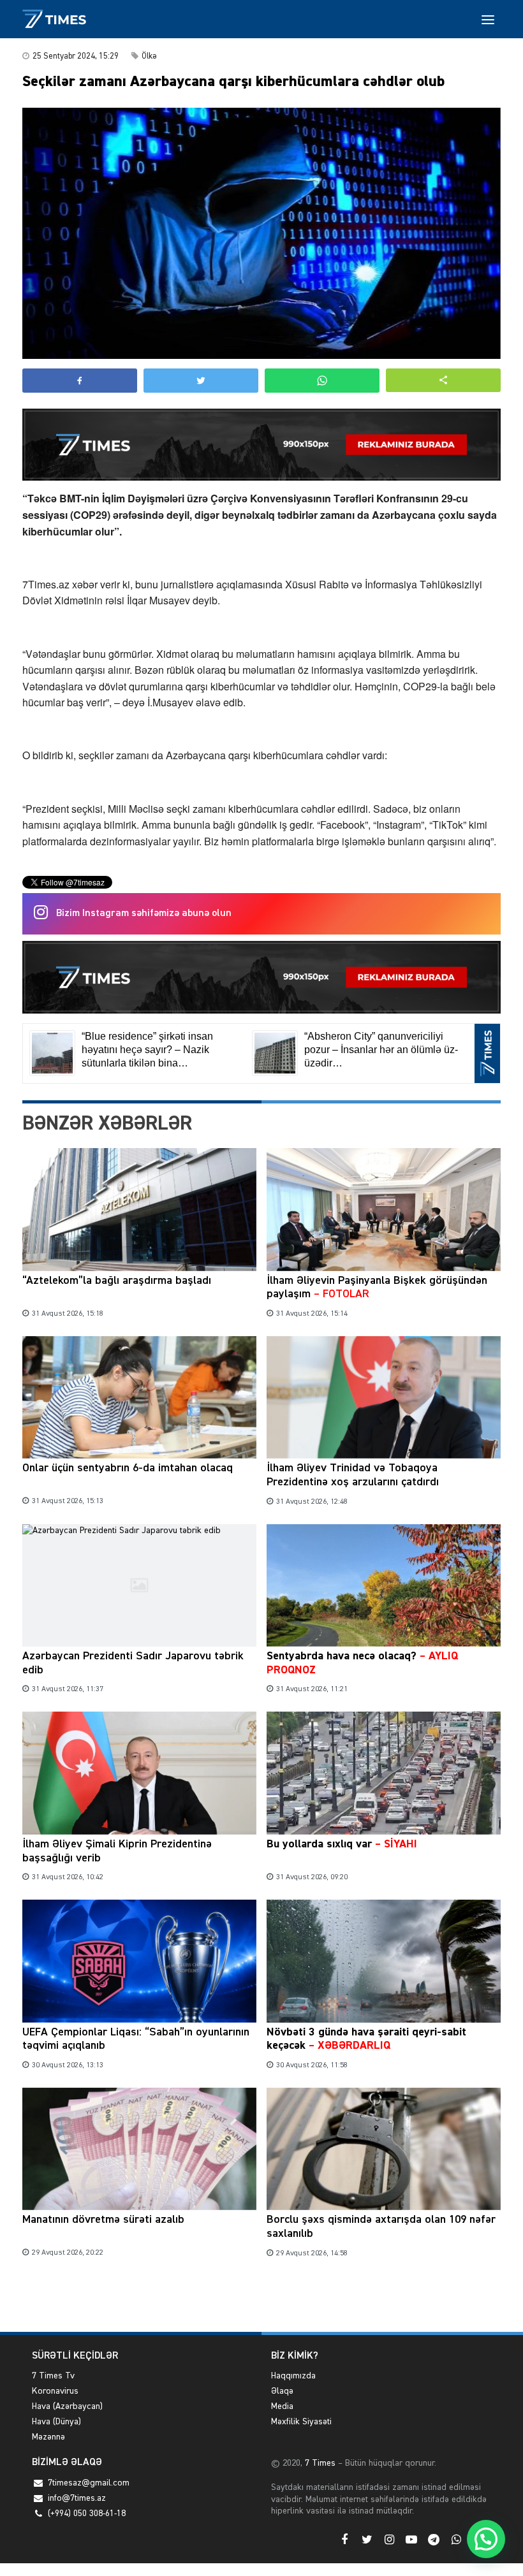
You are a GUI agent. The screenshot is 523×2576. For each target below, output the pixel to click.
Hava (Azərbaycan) (67, 2406)
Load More (261, 2302)
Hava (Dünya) (56, 2422)
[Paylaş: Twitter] (201, 381)
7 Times (319, 2463)
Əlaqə (282, 2391)
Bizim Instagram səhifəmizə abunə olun (144, 913)
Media (282, 2406)
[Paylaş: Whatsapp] (322, 381)
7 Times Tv (53, 2376)
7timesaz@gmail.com (89, 2483)
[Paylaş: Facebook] (80, 381)
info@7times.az (77, 2498)
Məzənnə (48, 2437)
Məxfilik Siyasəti (301, 2422)
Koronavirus (55, 2391)
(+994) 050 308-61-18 (87, 2514)
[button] (443, 380)
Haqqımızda (293, 2376)
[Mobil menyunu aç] (488, 19)
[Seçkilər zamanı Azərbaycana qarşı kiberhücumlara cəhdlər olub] (261, 233)
